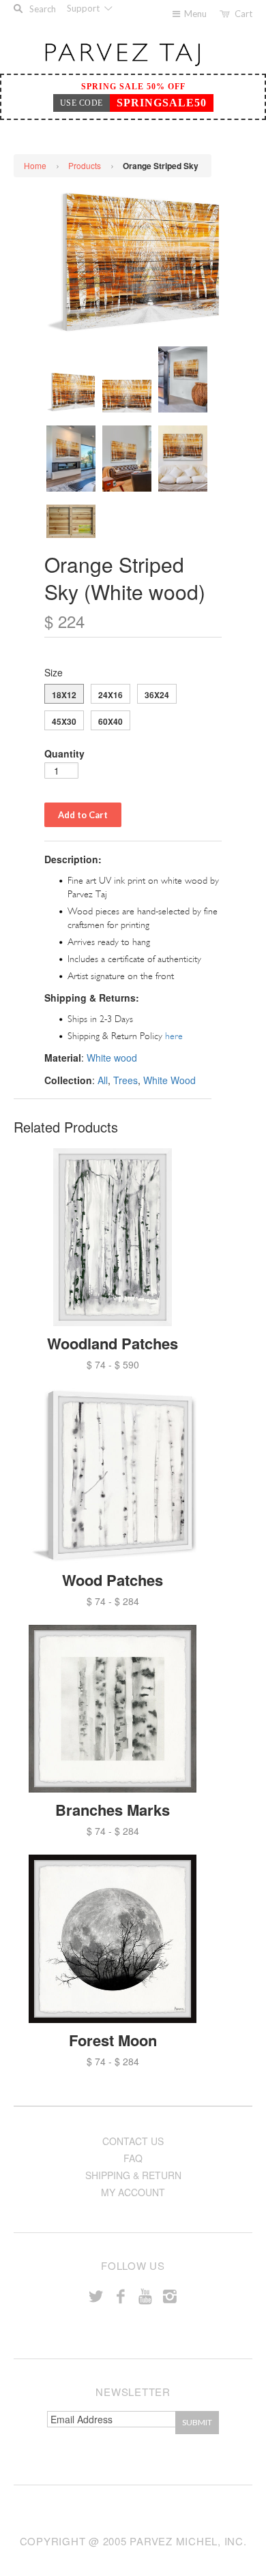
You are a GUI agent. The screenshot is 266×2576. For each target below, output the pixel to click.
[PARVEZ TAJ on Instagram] (170, 2295)
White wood (112, 1058)
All (103, 1080)
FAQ (133, 2158)
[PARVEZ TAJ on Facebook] (121, 2295)
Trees (125, 1080)
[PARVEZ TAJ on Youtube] (145, 2295)
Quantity (64, 753)
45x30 (64, 721)
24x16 (110, 695)
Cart (243, 14)
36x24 (157, 695)
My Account (133, 2192)
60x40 (110, 721)
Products (85, 165)
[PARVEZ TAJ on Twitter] (96, 2295)
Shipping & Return (133, 2175)
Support (84, 8)
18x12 (64, 695)
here (174, 1036)
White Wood (169, 1080)
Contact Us (133, 2141)
